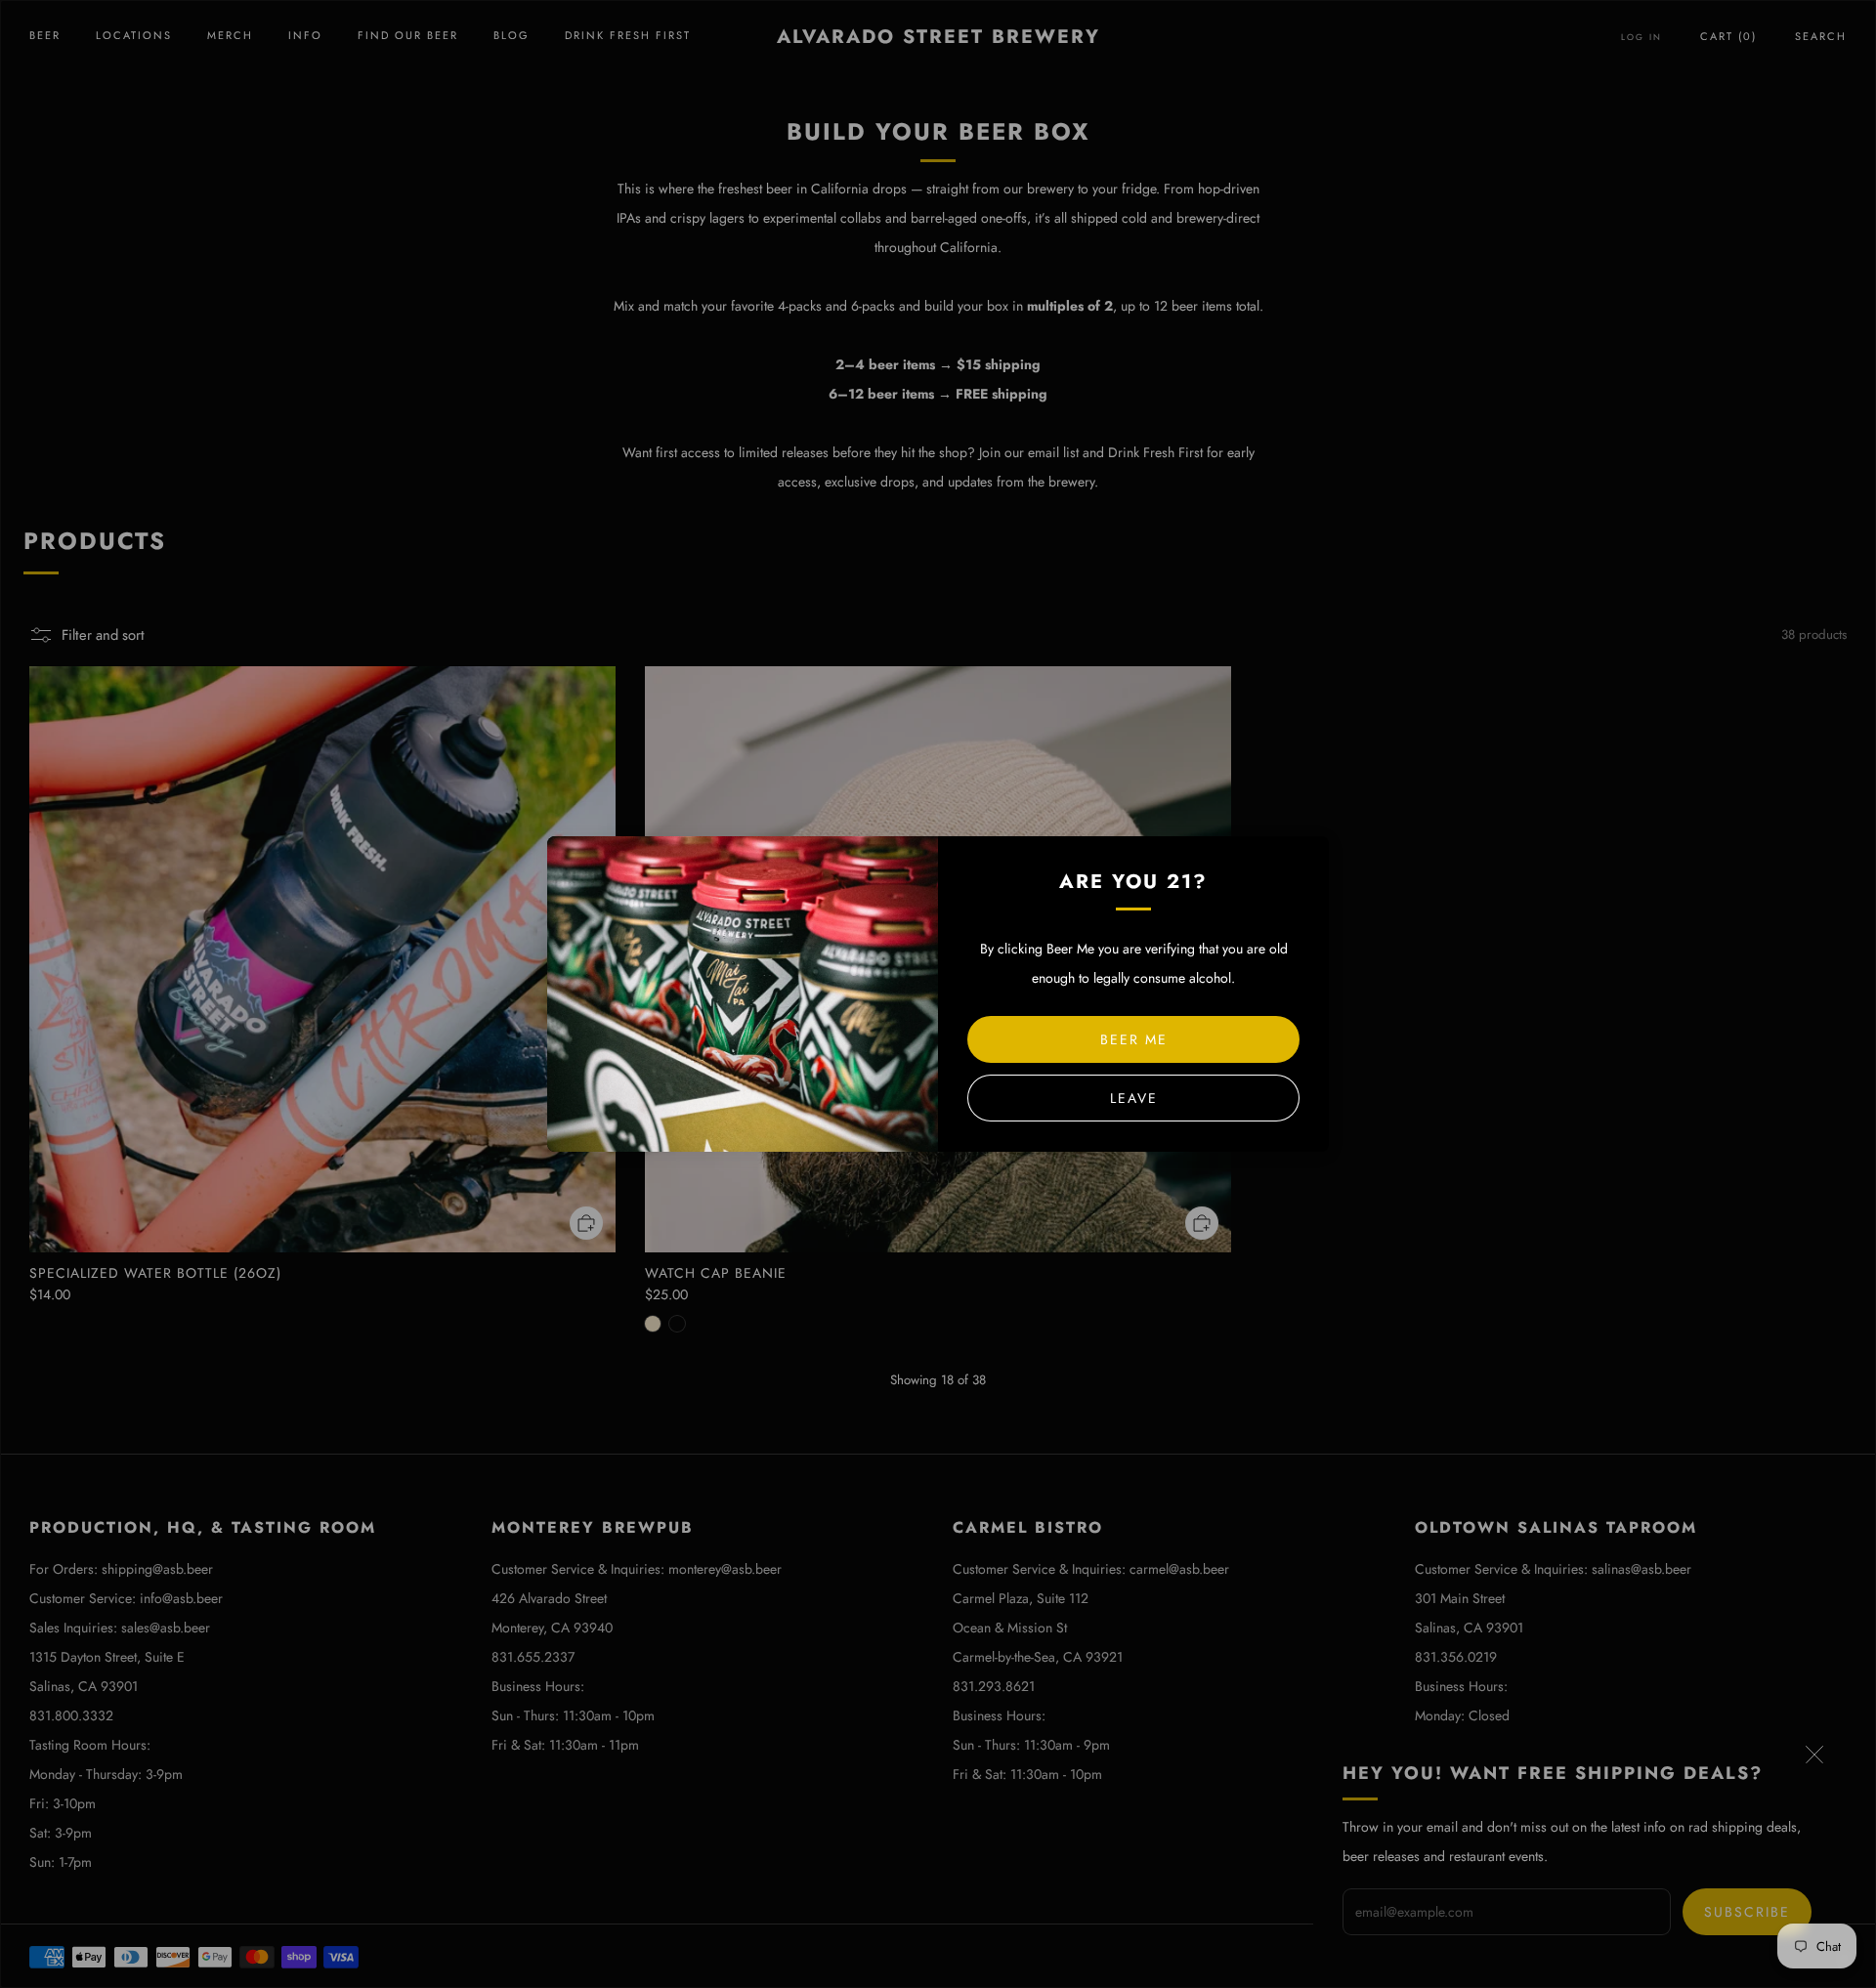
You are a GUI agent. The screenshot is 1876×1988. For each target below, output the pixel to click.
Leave (1134, 1098)
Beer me (1134, 1039)
